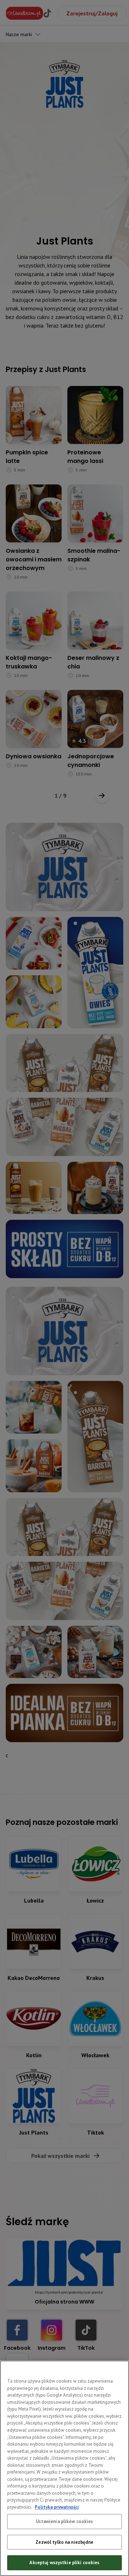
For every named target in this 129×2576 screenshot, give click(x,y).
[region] (64, 2468)
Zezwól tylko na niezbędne (64, 2542)
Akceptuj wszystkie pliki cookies (64, 2563)
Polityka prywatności (57, 2507)
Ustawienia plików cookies (64, 2521)
